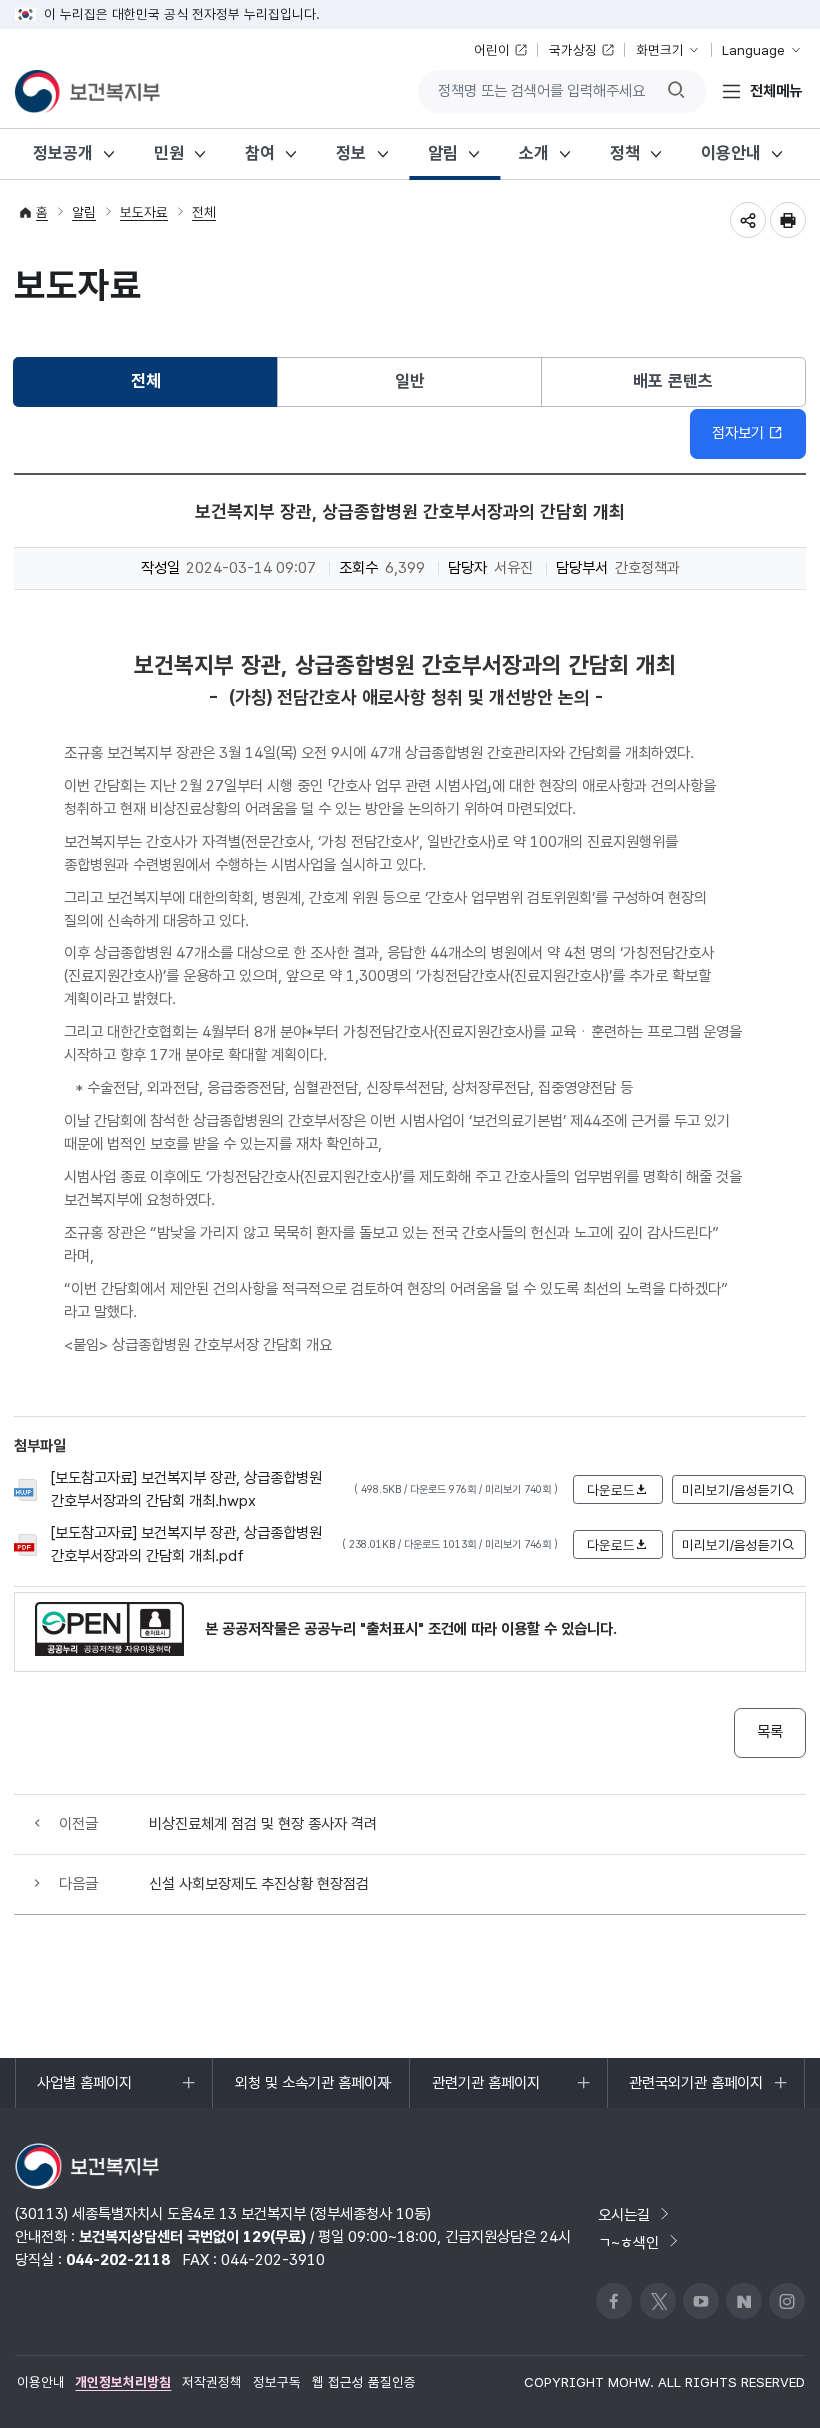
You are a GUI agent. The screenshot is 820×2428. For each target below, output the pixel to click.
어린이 (492, 50)
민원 (169, 153)
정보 (351, 153)
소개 (534, 153)
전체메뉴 (776, 90)
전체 (204, 212)
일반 (410, 381)
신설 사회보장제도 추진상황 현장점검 (259, 1883)
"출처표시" (392, 1628)
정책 (625, 153)
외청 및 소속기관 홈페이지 (312, 2090)
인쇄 (788, 220)
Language (753, 50)
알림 (443, 153)
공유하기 (748, 220)
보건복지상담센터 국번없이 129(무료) (192, 2236)
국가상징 (573, 50)
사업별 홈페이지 (84, 2090)
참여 (260, 153)
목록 (770, 1731)
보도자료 (144, 212)
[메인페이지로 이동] (87, 91)
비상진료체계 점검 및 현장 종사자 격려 (263, 1823)
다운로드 (611, 1490)
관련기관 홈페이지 (485, 2090)
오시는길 (624, 2214)
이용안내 (731, 153)
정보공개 (63, 153)
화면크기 (660, 50)
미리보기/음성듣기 (732, 1490)
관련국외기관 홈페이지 (695, 2090)
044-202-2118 (118, 2259)
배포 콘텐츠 (673, 381)
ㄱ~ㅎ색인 (628, 2241)
